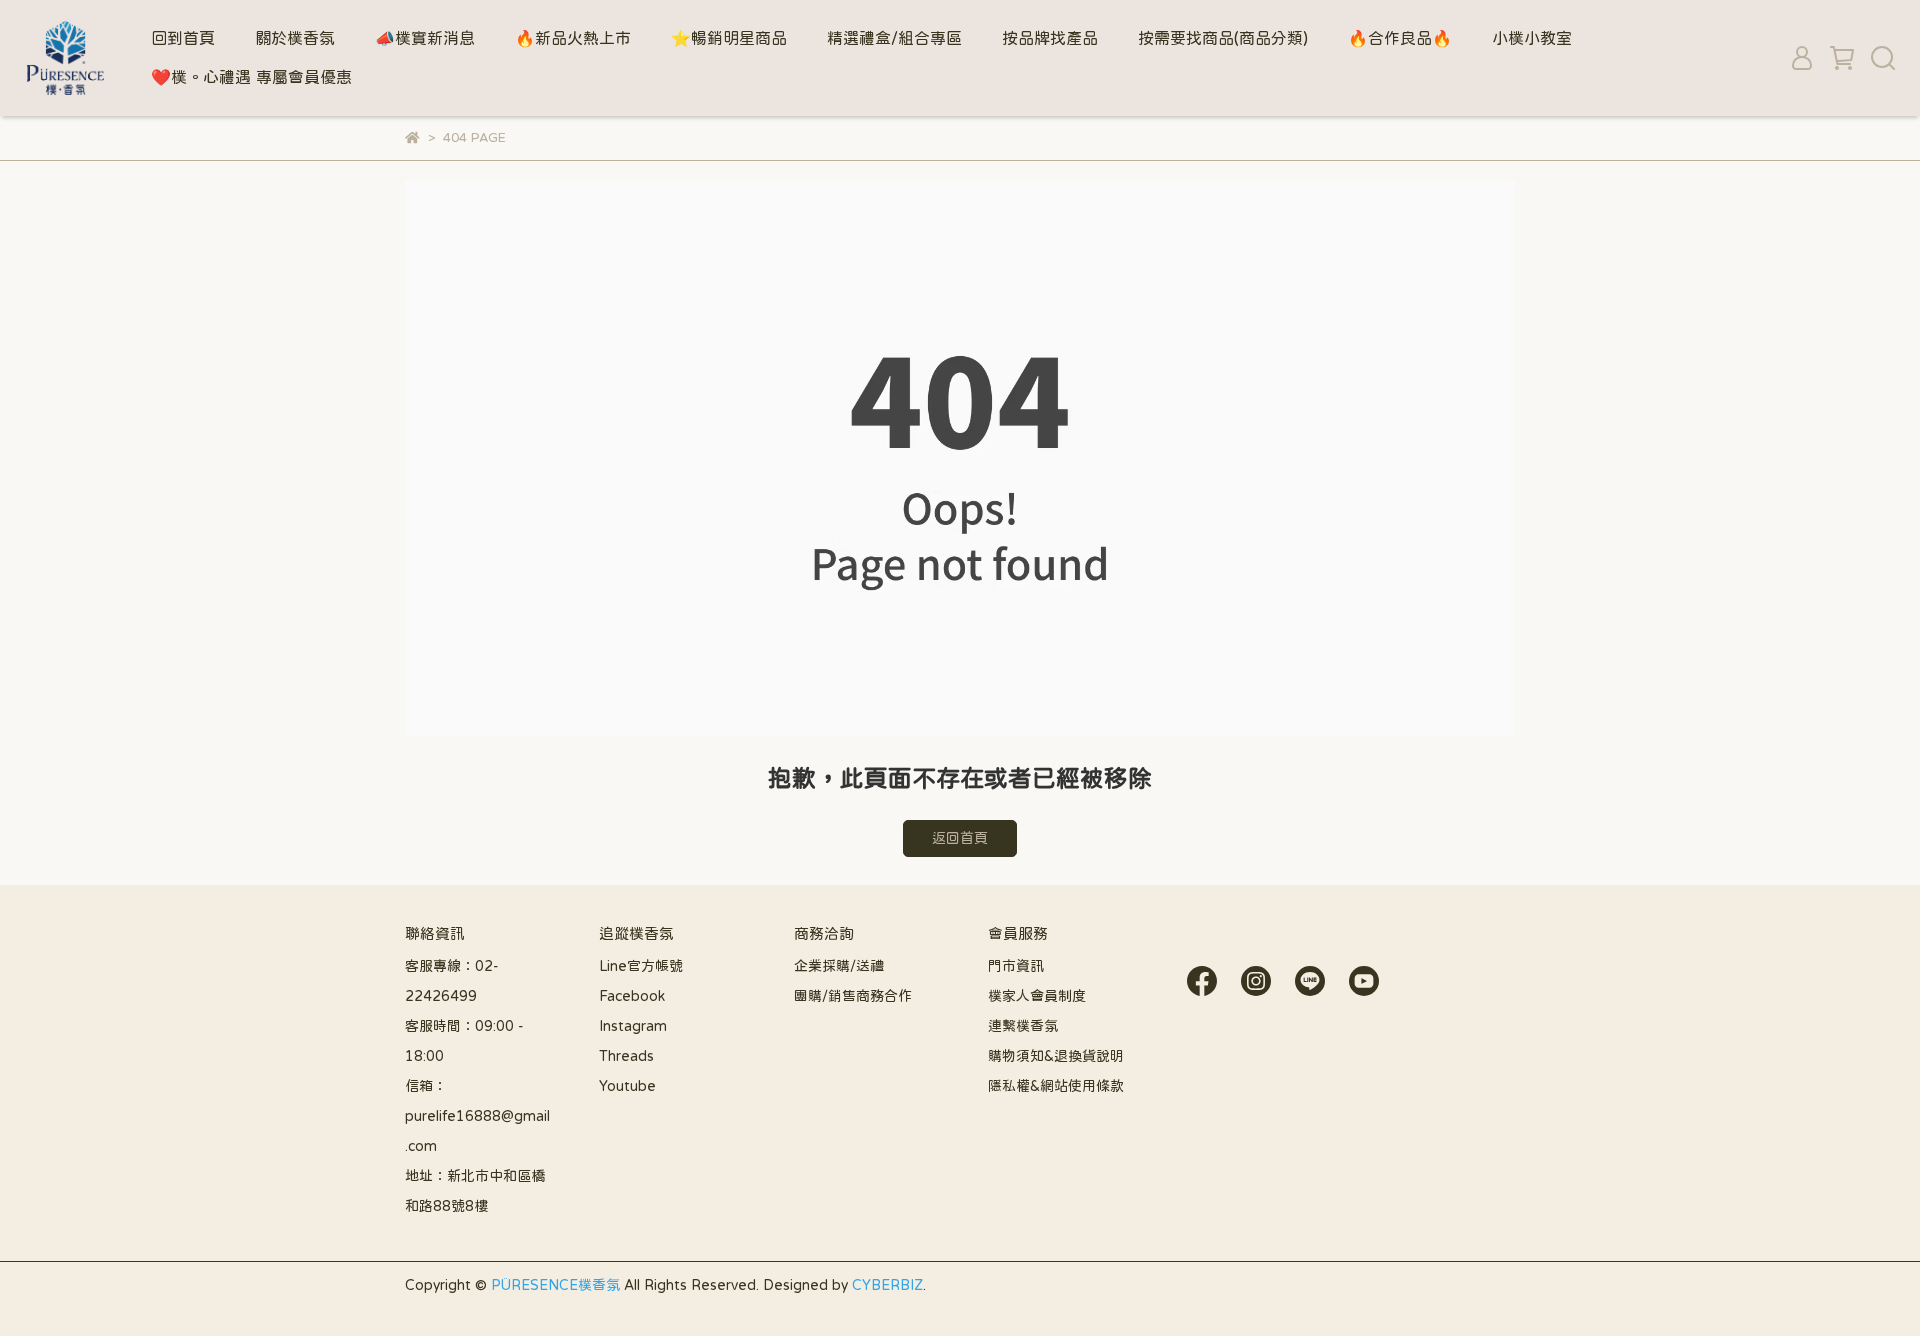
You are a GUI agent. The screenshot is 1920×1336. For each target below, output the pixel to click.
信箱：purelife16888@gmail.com (477, 1116)
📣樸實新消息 (425, 38)
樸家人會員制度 (1037, 996)
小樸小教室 (1532, 38)
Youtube (627, 1086)
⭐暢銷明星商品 (729, 38)
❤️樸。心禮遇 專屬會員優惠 (251, 77)
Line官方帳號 (641, 966)
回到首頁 (183, 38)
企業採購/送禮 (839, 966)
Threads (626, 1056)
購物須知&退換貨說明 (1056, 1056)
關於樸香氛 (295, 38)
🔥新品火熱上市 (573, 38)
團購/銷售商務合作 (853, 996)
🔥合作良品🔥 (1400, 38)
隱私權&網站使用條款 (1056, 1086)
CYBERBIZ (887, 1285)
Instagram (633, 1026)
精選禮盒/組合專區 (894, 38)
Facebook (632, 996)
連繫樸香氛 (1023, 1026)
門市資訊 (1016, 966)
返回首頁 (960, 838)
